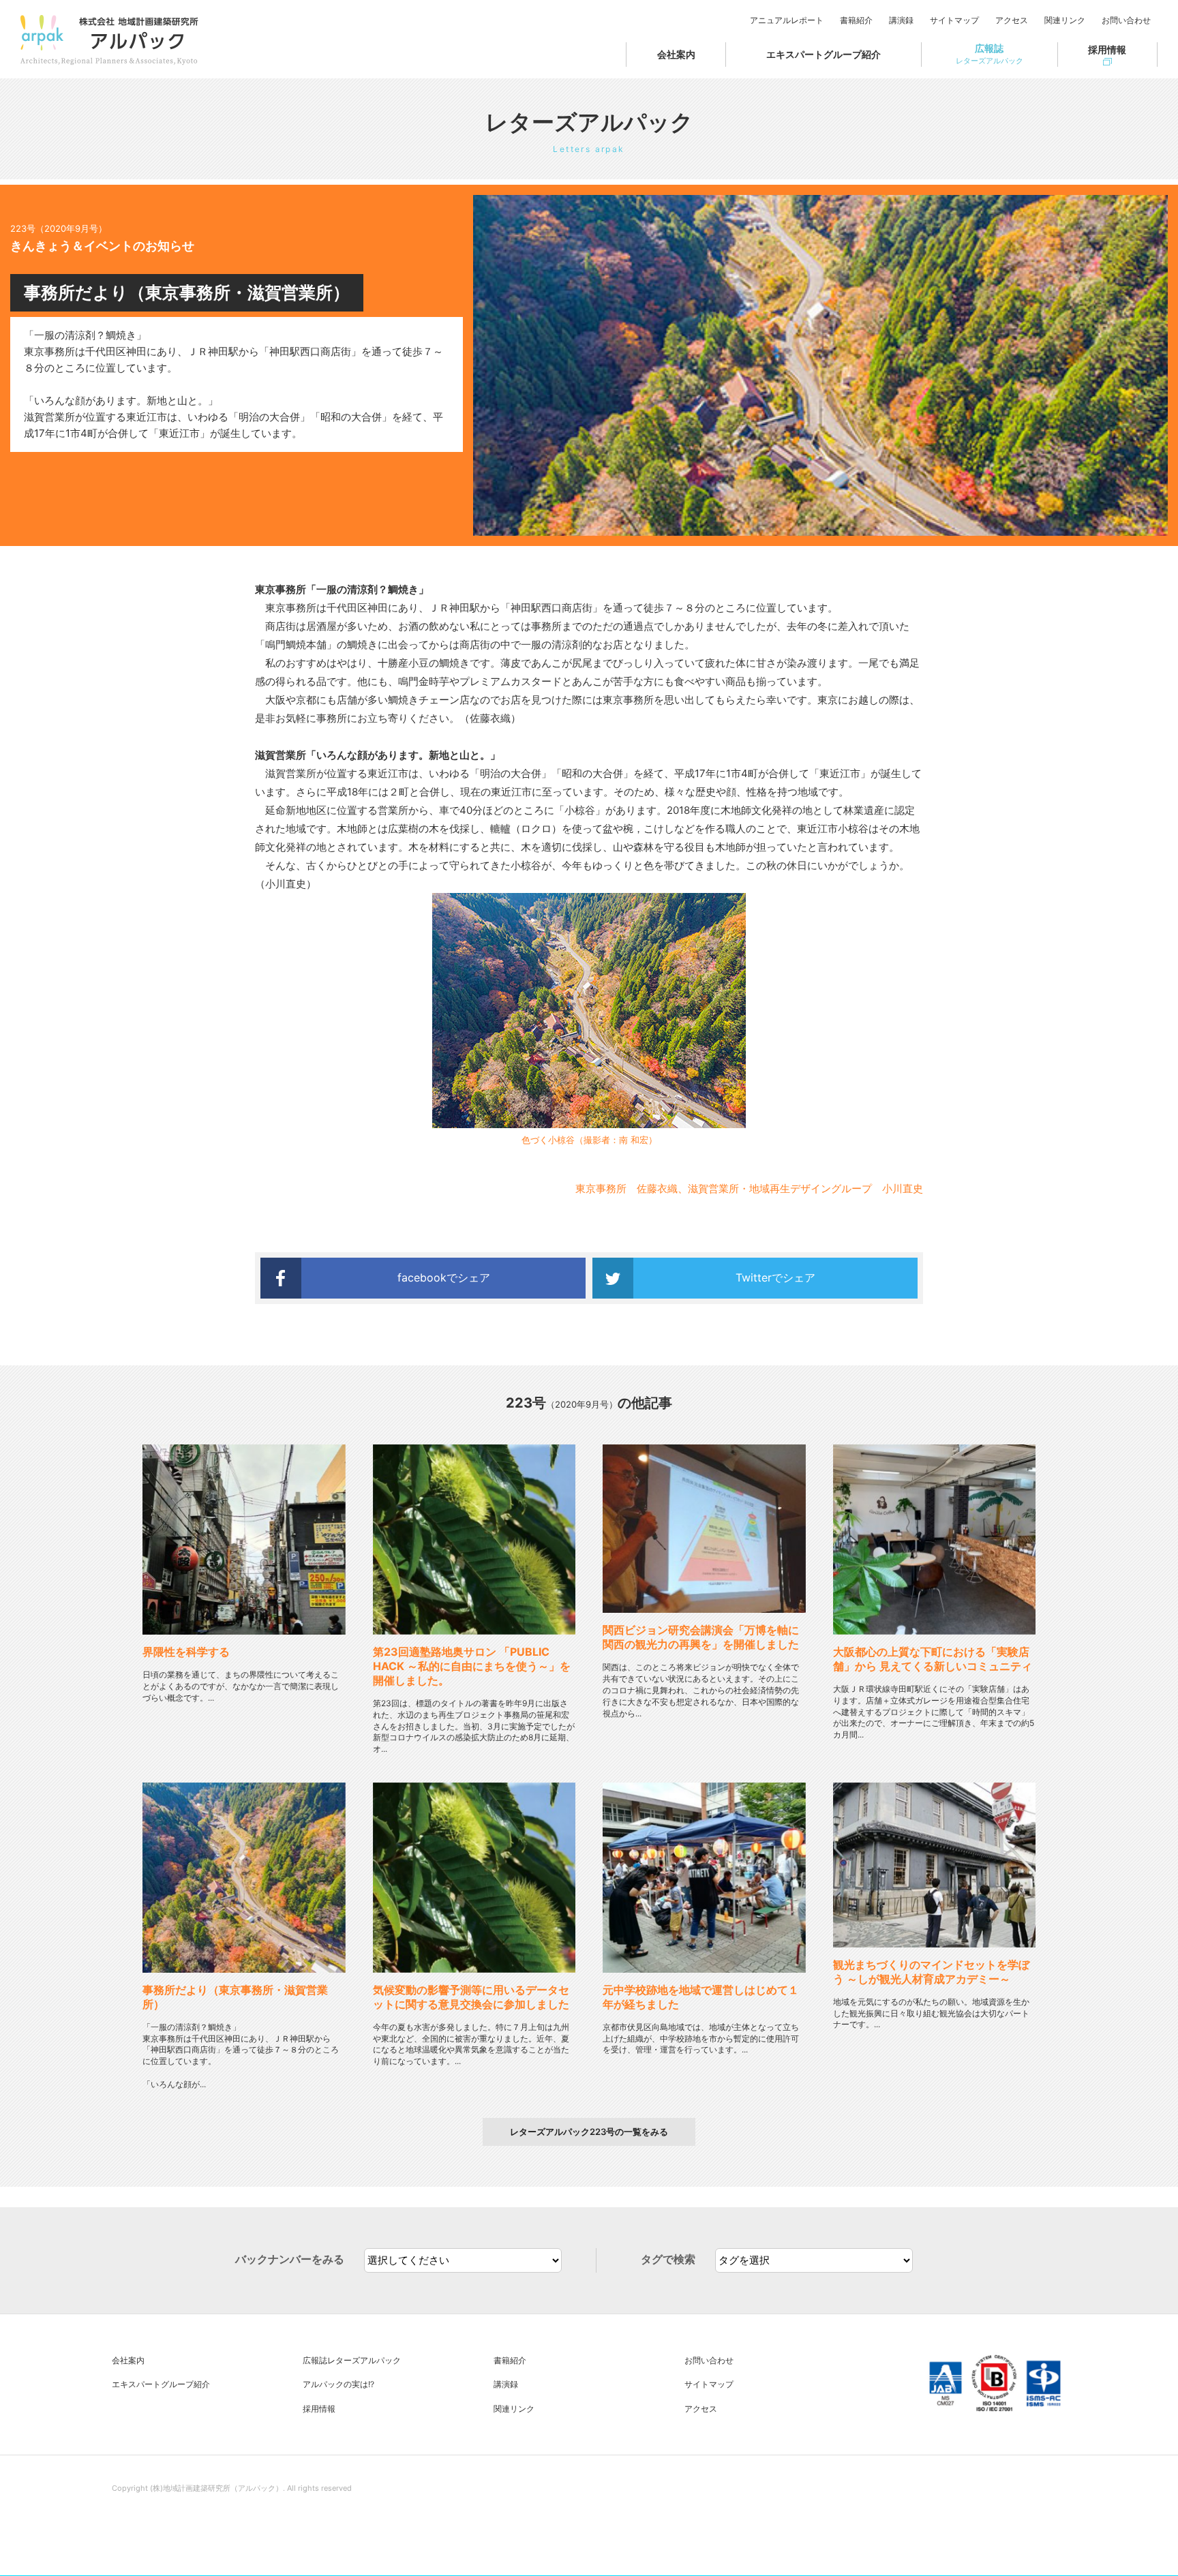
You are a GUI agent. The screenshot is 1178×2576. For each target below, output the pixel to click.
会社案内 (676, 54)
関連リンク (1065, 20)
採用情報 (1107, 49)
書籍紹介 (856, 20)
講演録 (901, 20)
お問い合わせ (1126, 20)
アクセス (1012, 20)
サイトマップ (954, 20)
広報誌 (990, 54)
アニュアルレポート (787, 20)
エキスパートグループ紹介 (824, 54)
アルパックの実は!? (338, 2384)
